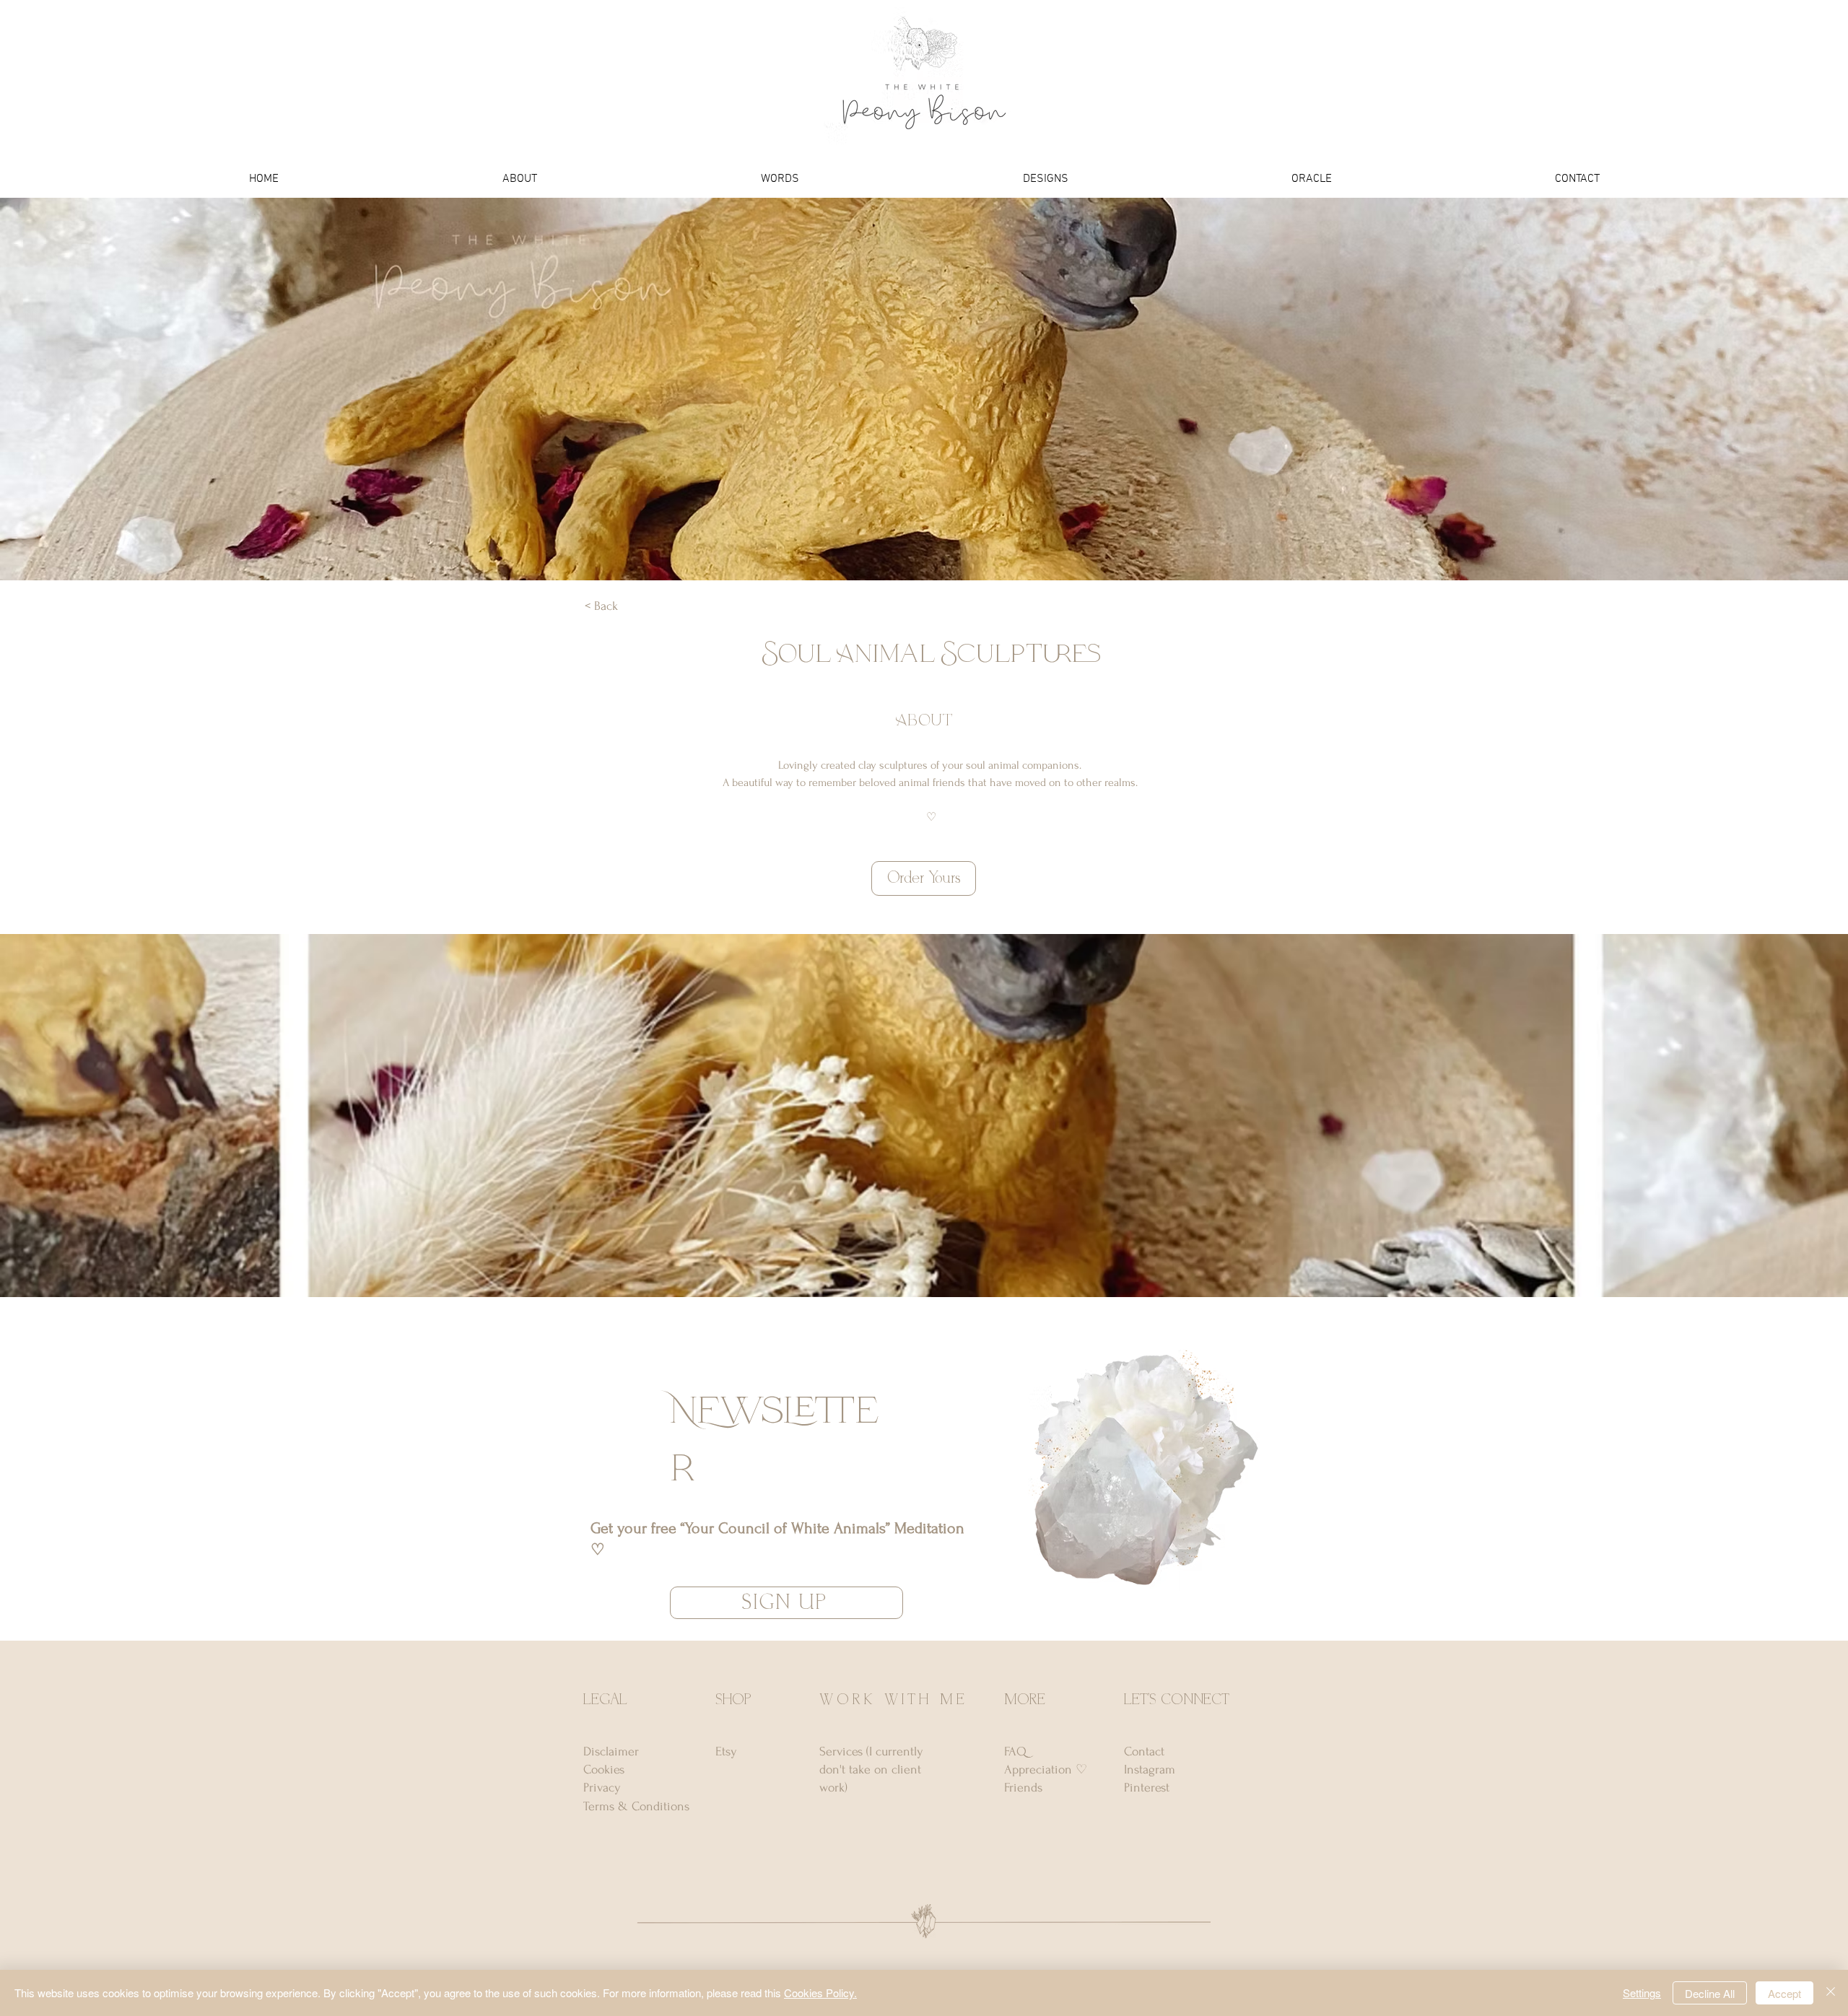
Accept (1784, 1993)
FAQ (1015, 1751)
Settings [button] (1642, 1993)
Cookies (604, 1770)
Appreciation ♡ (1046, 1770)
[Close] (1831, 1993)
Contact (1144, 1751)
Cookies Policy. (820, 1993)
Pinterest (1147, 1788)
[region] (1136, 1471)
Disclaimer (611, 1751)
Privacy (602, 1788)
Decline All (1710, 1993)
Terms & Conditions (636, 1806)
